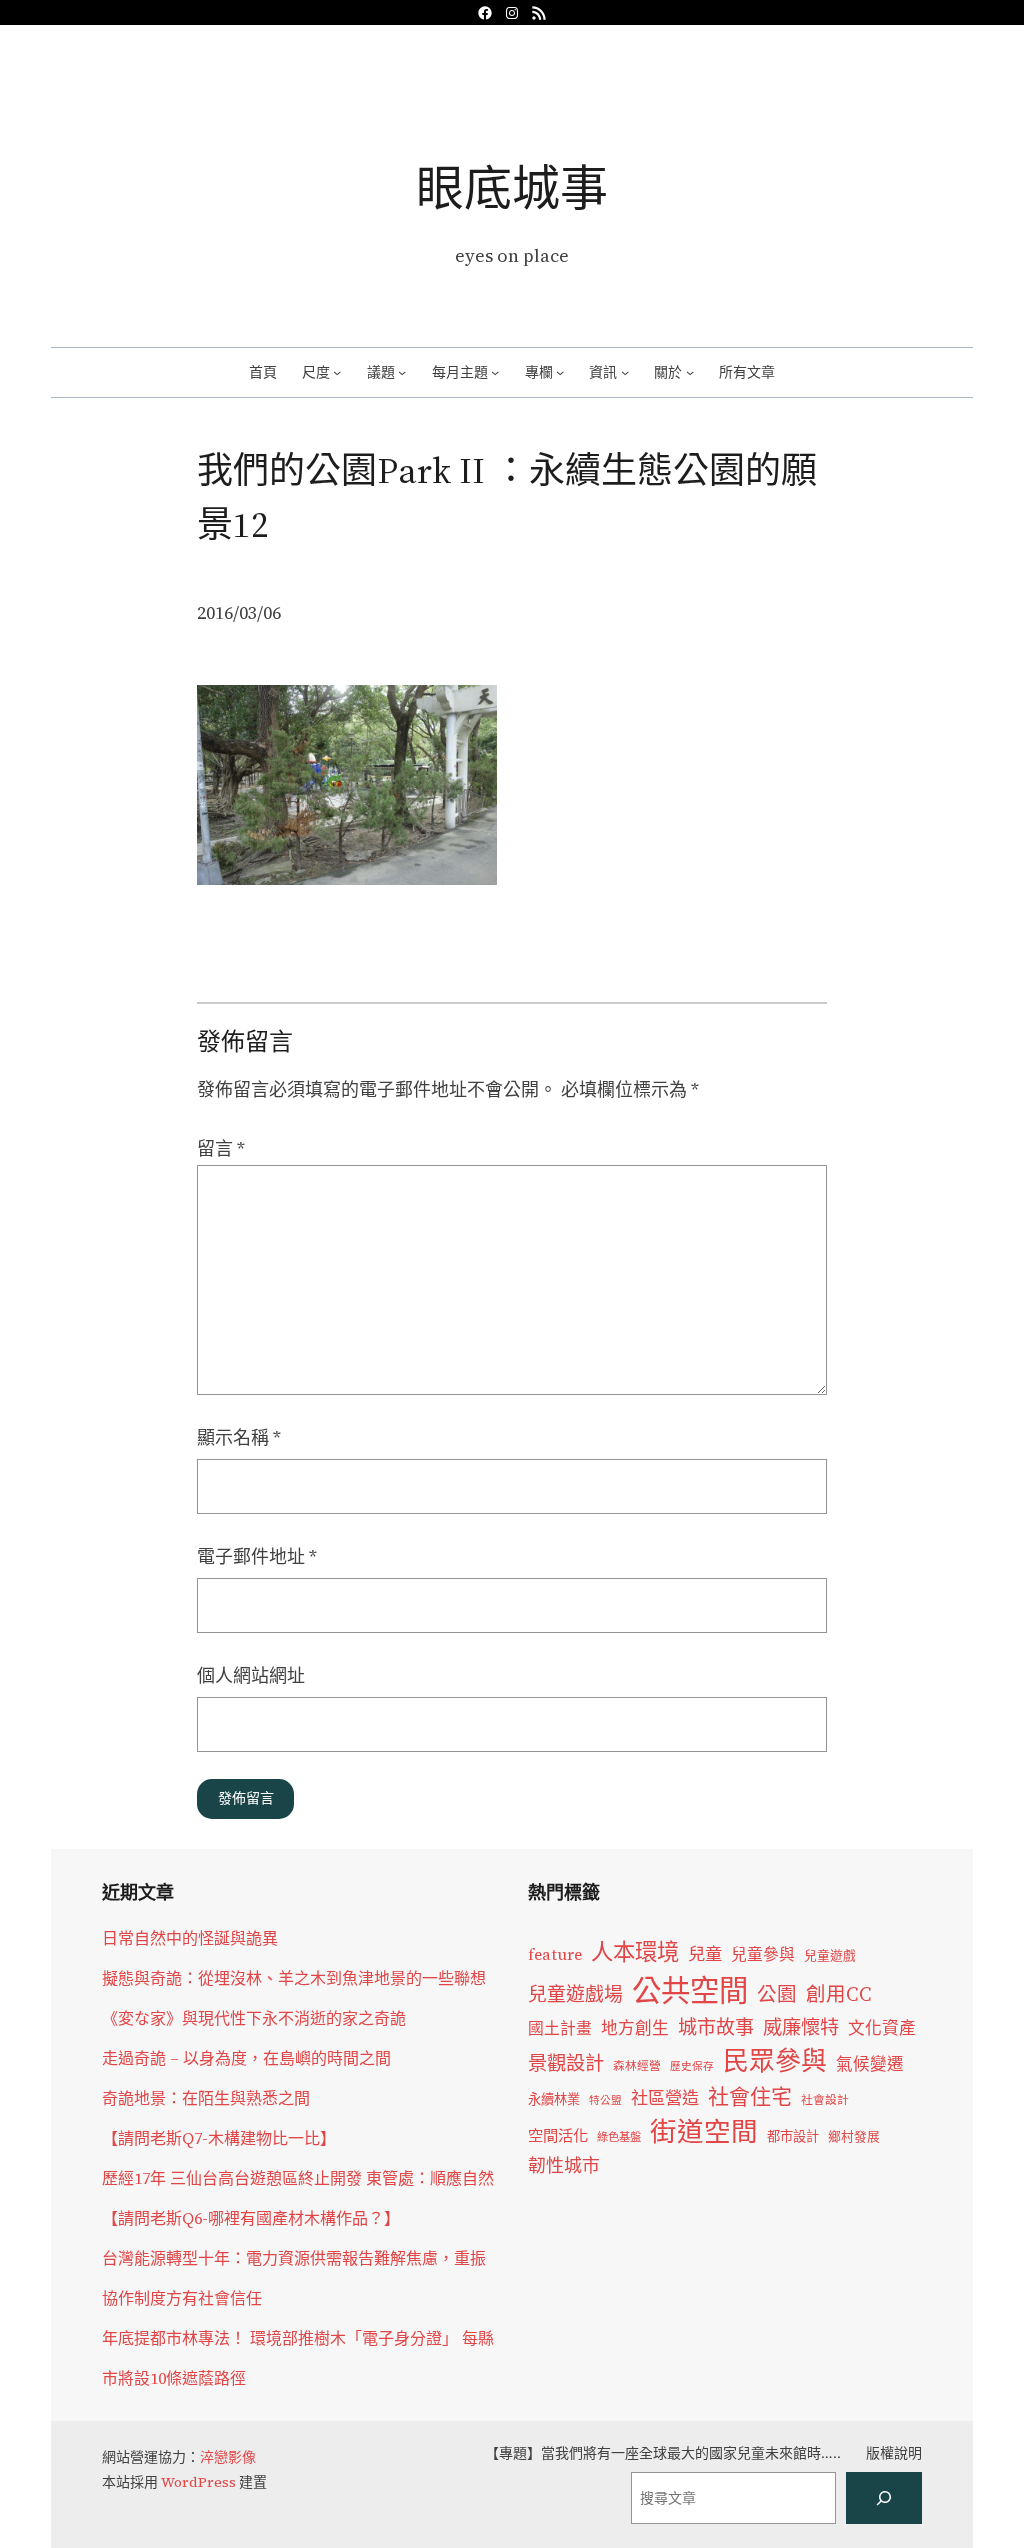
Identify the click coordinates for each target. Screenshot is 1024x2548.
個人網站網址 (251, 1675)
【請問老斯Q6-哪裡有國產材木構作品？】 (251, 2218)
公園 (777, 1994)
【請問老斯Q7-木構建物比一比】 (219, 2138)
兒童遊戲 (830, 1955)
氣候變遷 (870, 2064)
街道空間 (704, 2132)
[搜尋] (884, 2498)
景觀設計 (566, 2063)
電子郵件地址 (257, 1556)
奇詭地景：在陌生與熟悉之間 (206, 2098)
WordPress (198, 2482)
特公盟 (605, 2100)
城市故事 (716, 2027)
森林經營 (637, 2066)
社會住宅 (750, 2096)
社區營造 (665, 2098)
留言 (221, 1148)
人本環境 (635, 1952)
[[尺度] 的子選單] (337, 372)
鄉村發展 (854, 2136)
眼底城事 (512, 187)
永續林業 (554, 2099)
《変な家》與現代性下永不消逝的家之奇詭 (254, 2018)
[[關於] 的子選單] (690, 372)
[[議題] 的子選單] (402, 372)
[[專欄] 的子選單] (560, 372)
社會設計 (825, 2100)
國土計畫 (560, 2028)
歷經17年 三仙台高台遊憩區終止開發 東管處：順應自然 (298, 2178)
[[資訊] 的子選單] (625, 372)
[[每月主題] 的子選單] (495, 372)
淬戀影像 (228, 2457)
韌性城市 (564, 2165)
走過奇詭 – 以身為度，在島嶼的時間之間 (246, 2058)
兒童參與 (763, 1954)
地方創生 (635, 2028)
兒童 (705, 1954)
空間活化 (558, 2135)
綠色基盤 (619, 2137)
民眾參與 (775, 2061)
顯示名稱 (239, 1437)
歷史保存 (692, 2066)
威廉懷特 (801, 2027)
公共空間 (690, 1991)
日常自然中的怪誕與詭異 (190, 1938)
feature (555, 1954)
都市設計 (793, 2136)
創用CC (839, 1994)
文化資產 (882, 2028)
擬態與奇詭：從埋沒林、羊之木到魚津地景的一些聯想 (294, 1978)
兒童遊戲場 (575, 1994)
